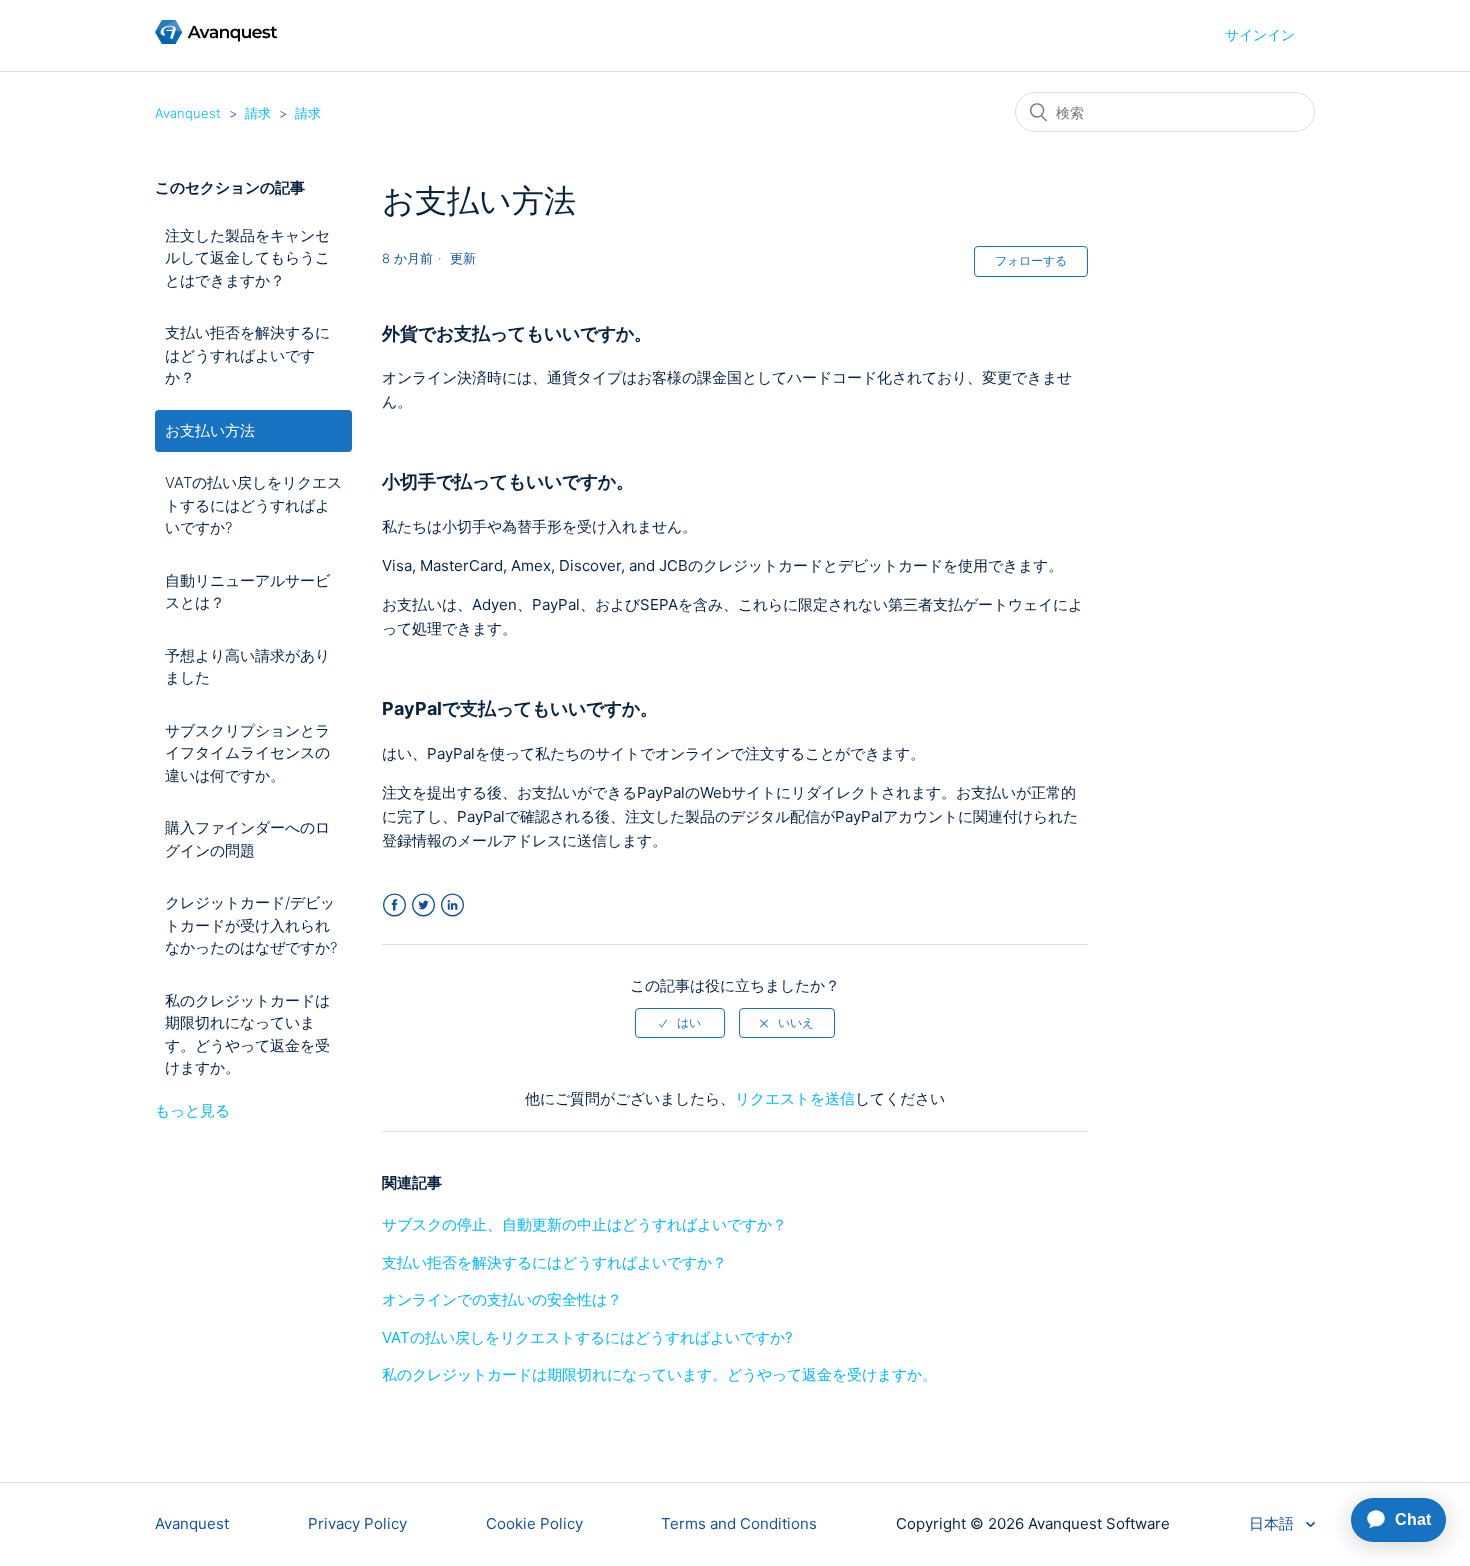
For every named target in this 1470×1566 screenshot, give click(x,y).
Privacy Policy (357, 1523)
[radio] (680, 1023)
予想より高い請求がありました (247, 667)
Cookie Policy (534, 1523)
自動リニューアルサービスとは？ (247, 592)
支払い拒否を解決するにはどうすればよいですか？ (247, 355)
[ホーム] (216, 38)
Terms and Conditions (739, 1523)
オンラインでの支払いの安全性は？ (502, 1299)
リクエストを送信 (795, 1098)
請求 (258, 113)
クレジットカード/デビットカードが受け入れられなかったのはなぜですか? (251, 925)
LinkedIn (452, 905)
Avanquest (188, 113)
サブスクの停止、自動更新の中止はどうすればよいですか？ (584, 1224)
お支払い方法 (210, 430)
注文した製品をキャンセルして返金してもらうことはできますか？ (247, 258)
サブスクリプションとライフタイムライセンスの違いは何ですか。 (247, 753)
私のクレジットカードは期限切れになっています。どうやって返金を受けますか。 (247, 1034)
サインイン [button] (1260, 34)
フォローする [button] (1031, 260)
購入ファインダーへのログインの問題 (247, 839)
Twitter (423, 905)
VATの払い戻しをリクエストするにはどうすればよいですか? (253, 505)
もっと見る (192, 1110)
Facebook (394, 905)
